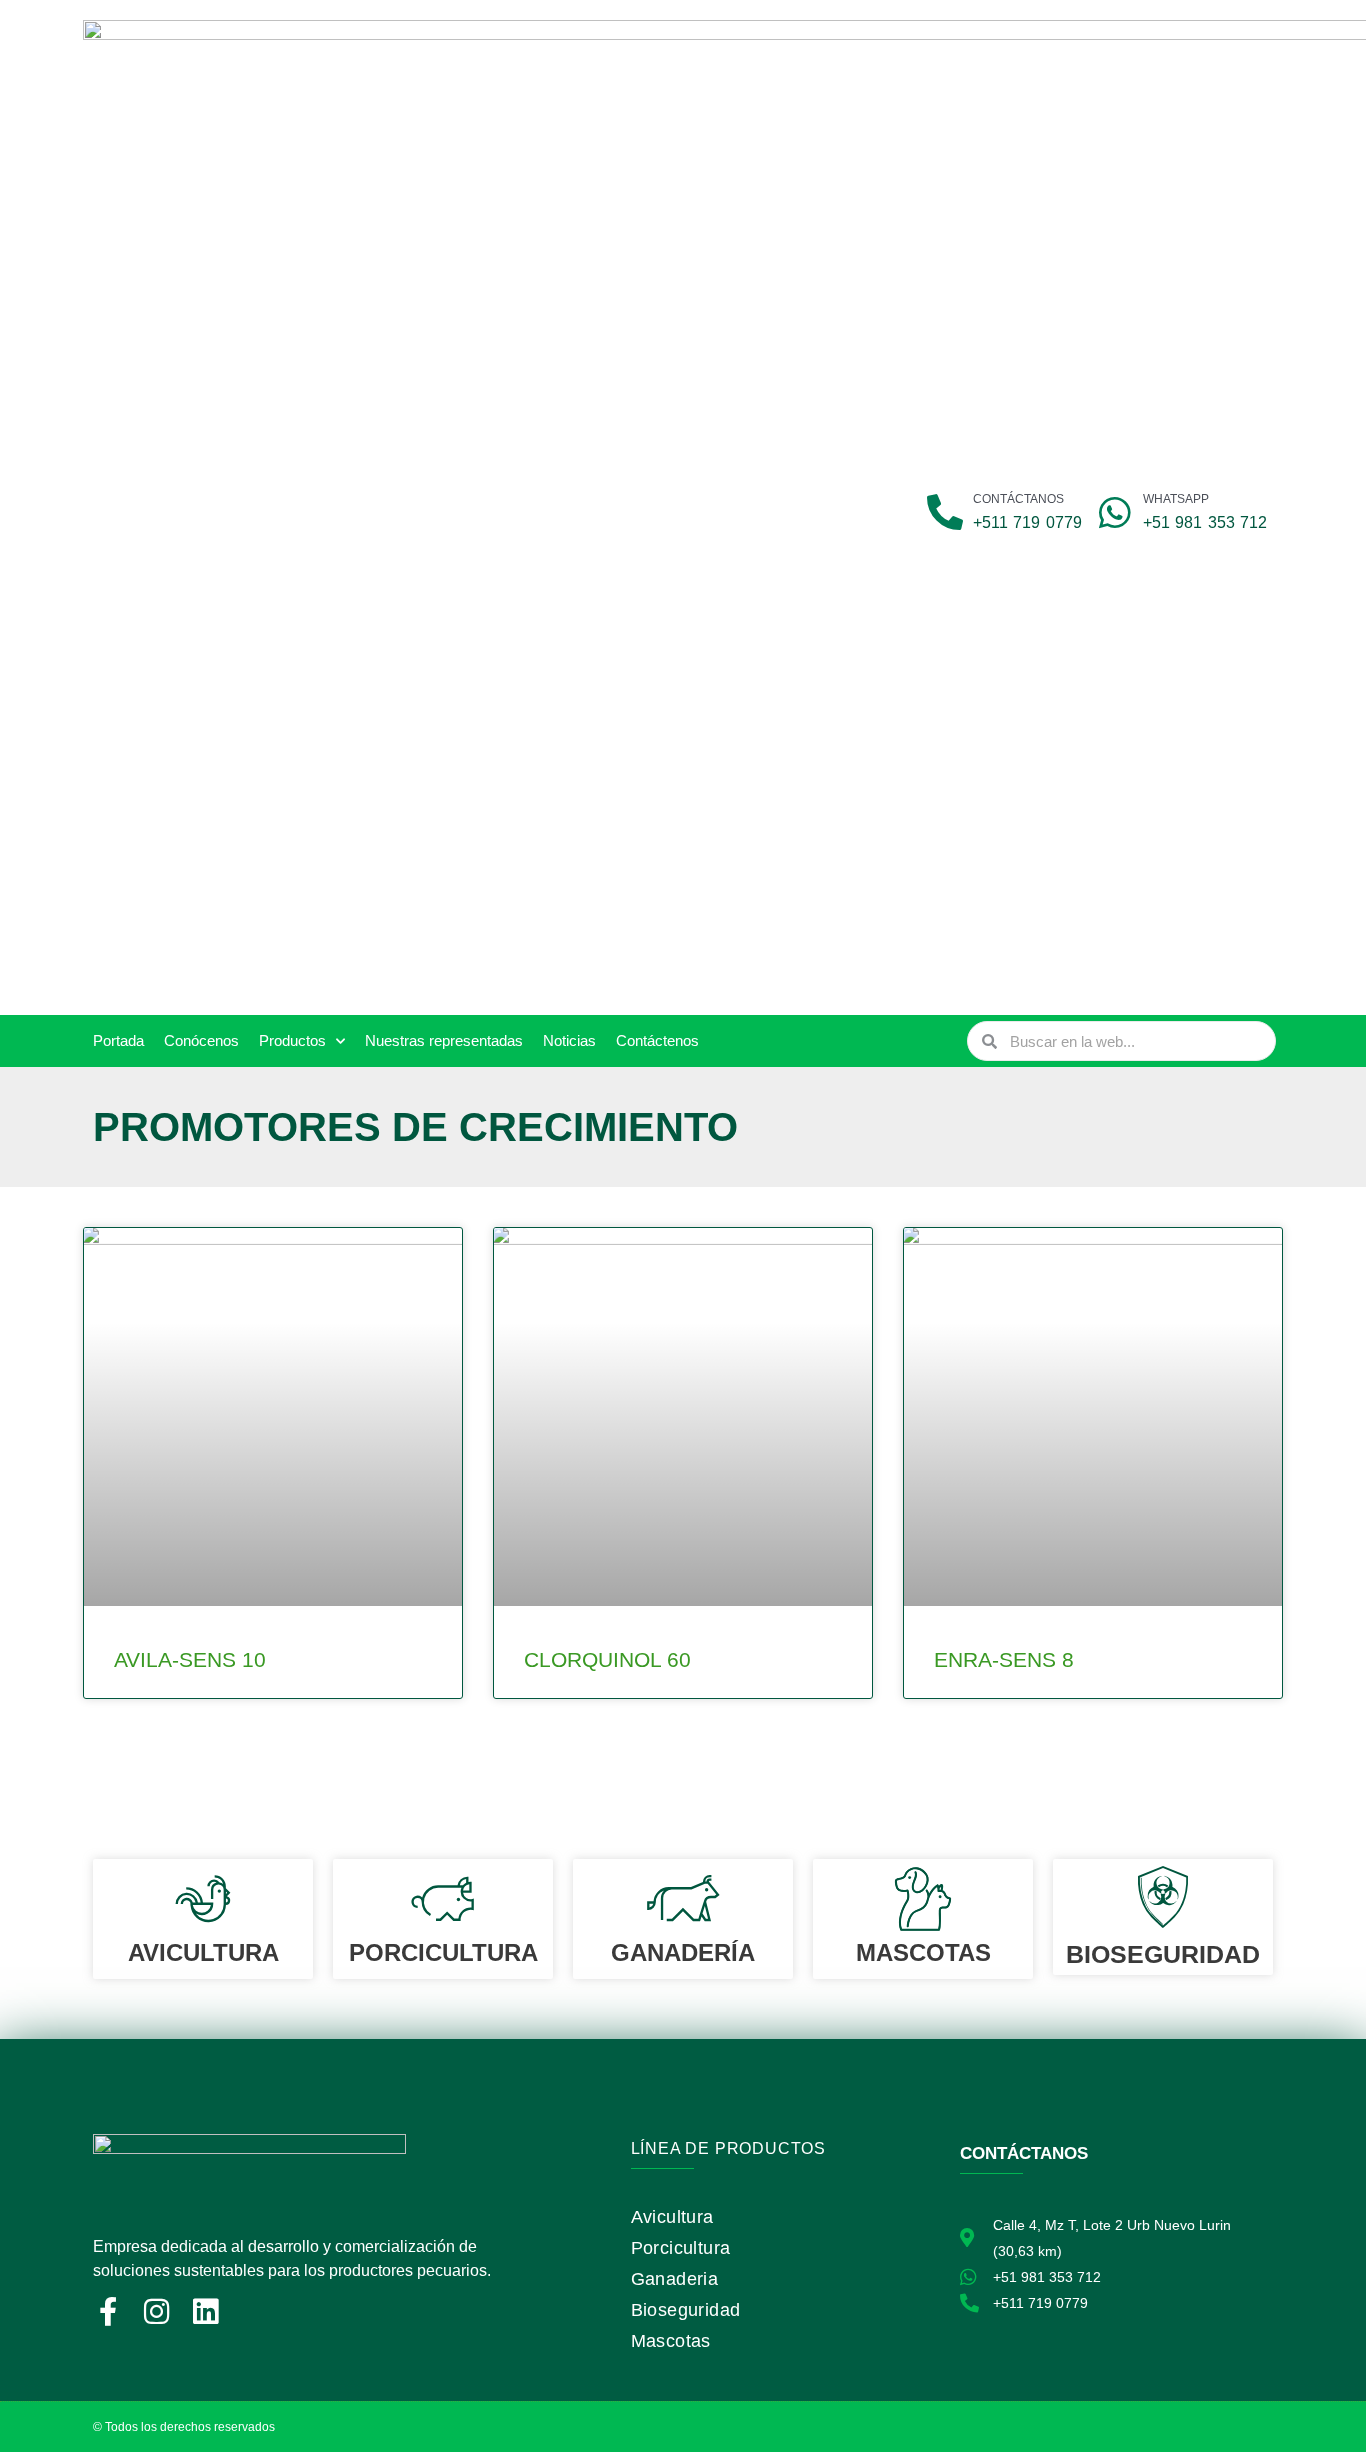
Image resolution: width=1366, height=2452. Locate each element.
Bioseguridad (1163, 1954)
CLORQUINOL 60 (607, 1659)
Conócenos (201, 1040)
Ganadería (683, 1952)
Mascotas (923, 1952)
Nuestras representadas (444, 1040)
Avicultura (203, 1952)
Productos (292, 1040)
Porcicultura (443, 1952)
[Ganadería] (683, 1899)
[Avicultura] (203, 1899)
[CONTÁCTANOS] (945, 513)
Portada (118, 1040)
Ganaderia (675, 2279)
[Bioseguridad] (1163, 1897)
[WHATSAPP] (1115, 513)
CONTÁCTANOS (1018, 499)
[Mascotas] (923, 1899)
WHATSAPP (1176, 499)
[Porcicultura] (443, 1899)
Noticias (569, 1040)
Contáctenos (657, 1040)
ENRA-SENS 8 (1004, 1659)
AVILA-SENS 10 (190, 1659)
